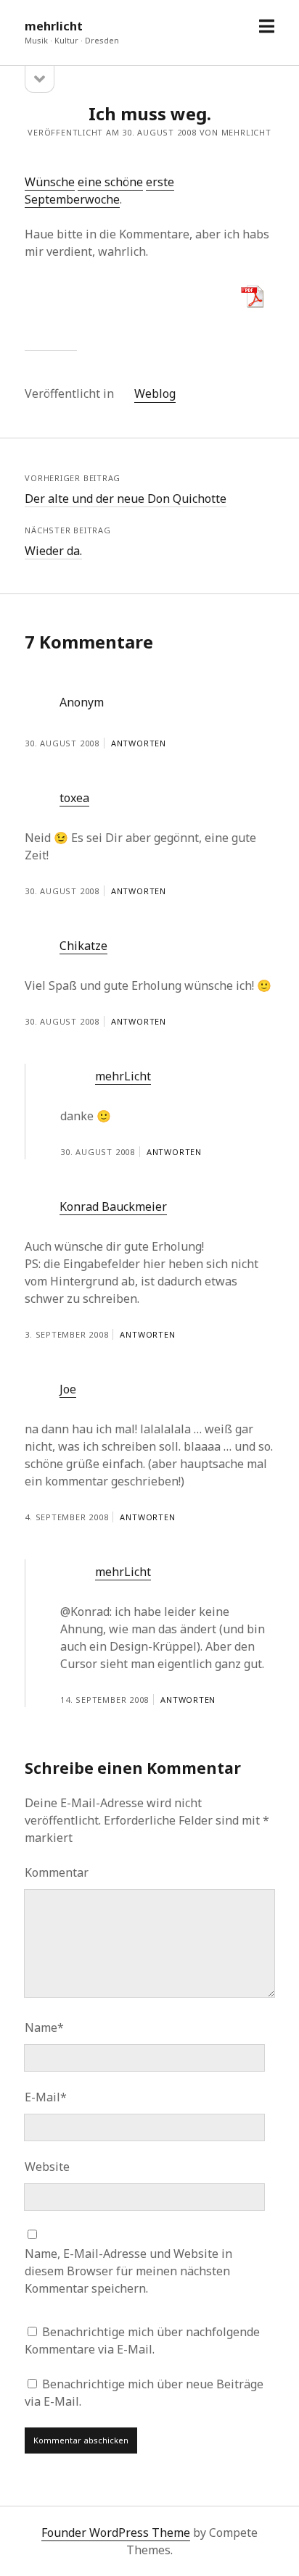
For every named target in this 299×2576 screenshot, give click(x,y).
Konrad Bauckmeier (113, 1206)
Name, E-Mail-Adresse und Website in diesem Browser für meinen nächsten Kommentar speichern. (128, 2271)
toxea (74, 798)
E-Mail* (46, 2097)
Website (47, 2167)
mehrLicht (123, 1076)
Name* (44, 2027)
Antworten (139, 743)
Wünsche (50, 182)
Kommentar (57, 1872)
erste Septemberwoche (99, 191)
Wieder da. (53, 551)
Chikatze (83, 946)
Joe (68, 1389)
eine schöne (110, 182)
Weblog (155, 393)
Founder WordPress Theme (116, 2533)
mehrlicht (54, 26)
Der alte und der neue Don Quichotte (126, 499)
